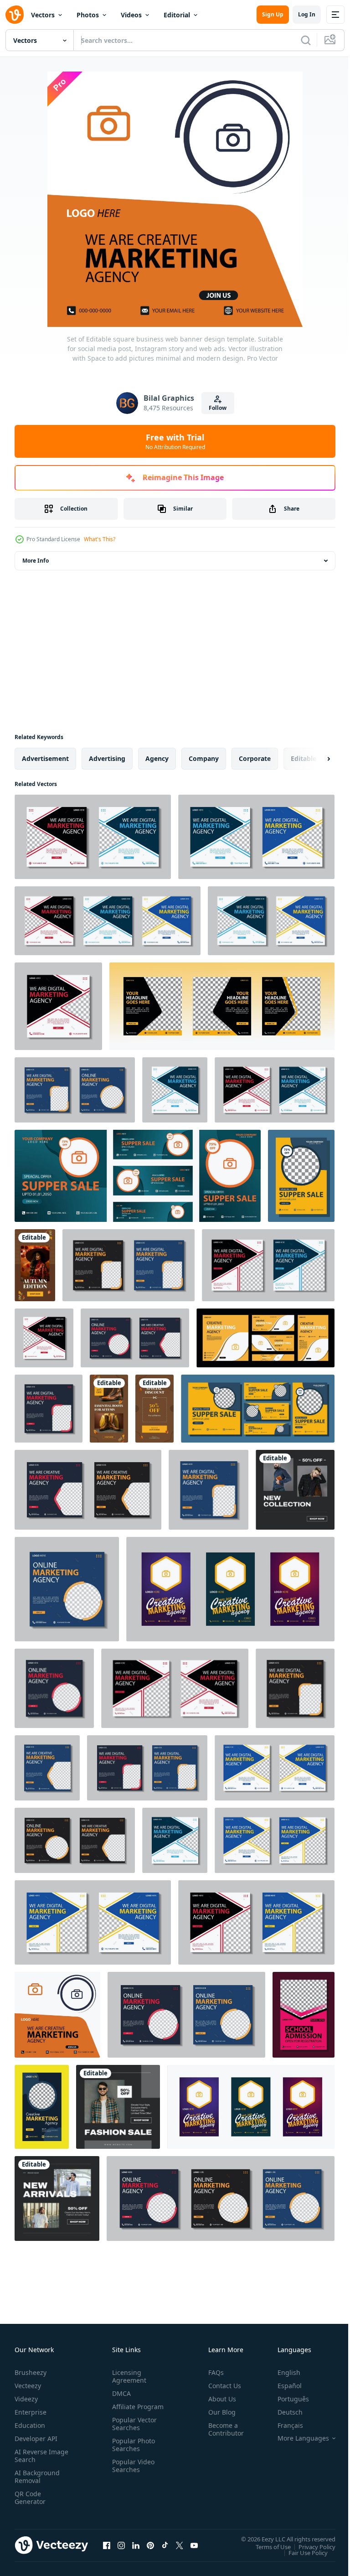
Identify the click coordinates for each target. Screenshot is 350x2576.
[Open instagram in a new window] (121, 2545)
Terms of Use (266, 2546)
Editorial (177, 15)
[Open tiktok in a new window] (165, 2545)
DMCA (120, 2393)
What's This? (100, 539)
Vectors (43, 15)
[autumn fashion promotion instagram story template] (35, 1265)
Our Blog (218, 2412)
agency (157, 758)
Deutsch (283, 2412)
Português (286, 2399)
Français (283, 2425)
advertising (107, 758)
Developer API (36, 2439)
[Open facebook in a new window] (107, 2545)
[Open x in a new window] (180, 2545)
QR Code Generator (30, 2498)
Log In (307, 14)
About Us (219, 2399)
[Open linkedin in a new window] (136, 2545)
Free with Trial (175, 441)
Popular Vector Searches (133, 2431)
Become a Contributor (222, 2429)
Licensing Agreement (127, 2376)
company (204, 758)
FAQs (212, 2372)
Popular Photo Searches (132, 2452)
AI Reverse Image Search (36, 2456)
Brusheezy (31, 2372)
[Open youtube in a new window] (194, 2545)
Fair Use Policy (301, 2552)
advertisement (45, 758)
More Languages (296, 2438)
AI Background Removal (37, 2477)
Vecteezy (28, 2386)
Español (283, 2386)
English (282, 2372)
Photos (88, 15)
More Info (36, 561)
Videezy (26, 2399)
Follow (218, 408)
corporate (255, 758)
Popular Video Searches (131, 2473)
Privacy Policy (310, 2546)
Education (30, 2425)
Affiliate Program (124, 2410)
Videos (131, 15)
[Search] (306, 40)
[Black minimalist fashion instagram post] (295, 1490)
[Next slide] (314, 759)
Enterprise (31, 2412)
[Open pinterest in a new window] (150, 2545)
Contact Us (221, 2386)
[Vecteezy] (15, 15)
